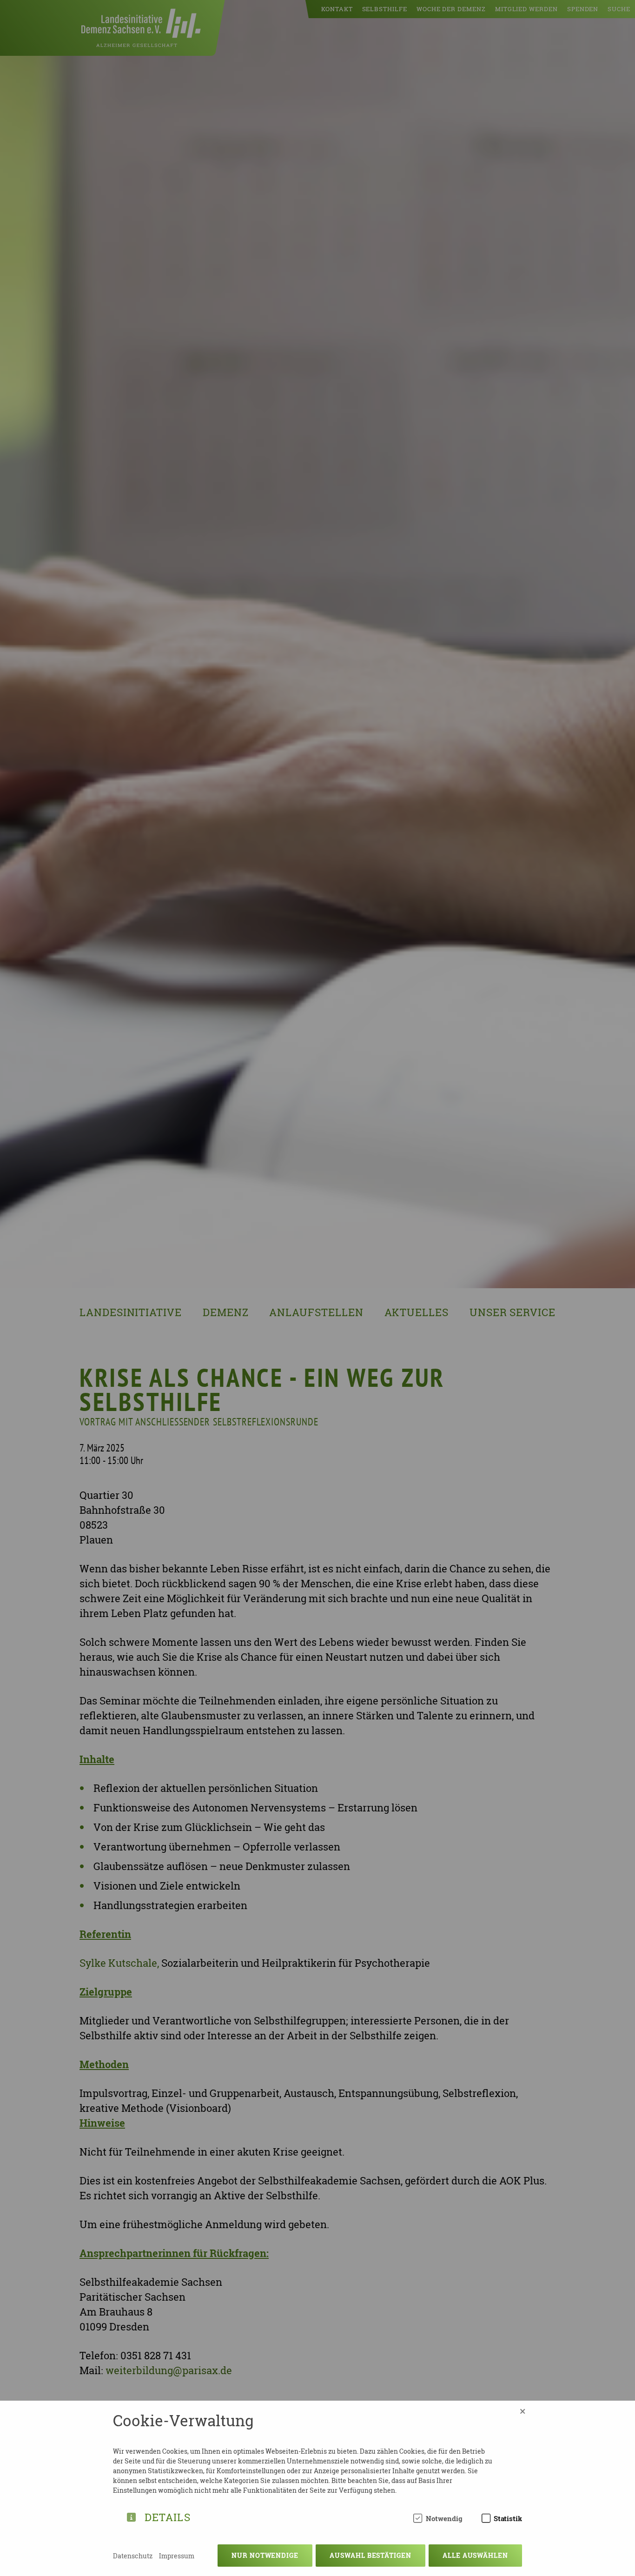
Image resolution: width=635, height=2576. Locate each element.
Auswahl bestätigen (370, 2555)
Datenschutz (133, 2556)
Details (168, 2516)
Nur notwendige (265, 2555)
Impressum (177, 2556)
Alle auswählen (475, 2555)
